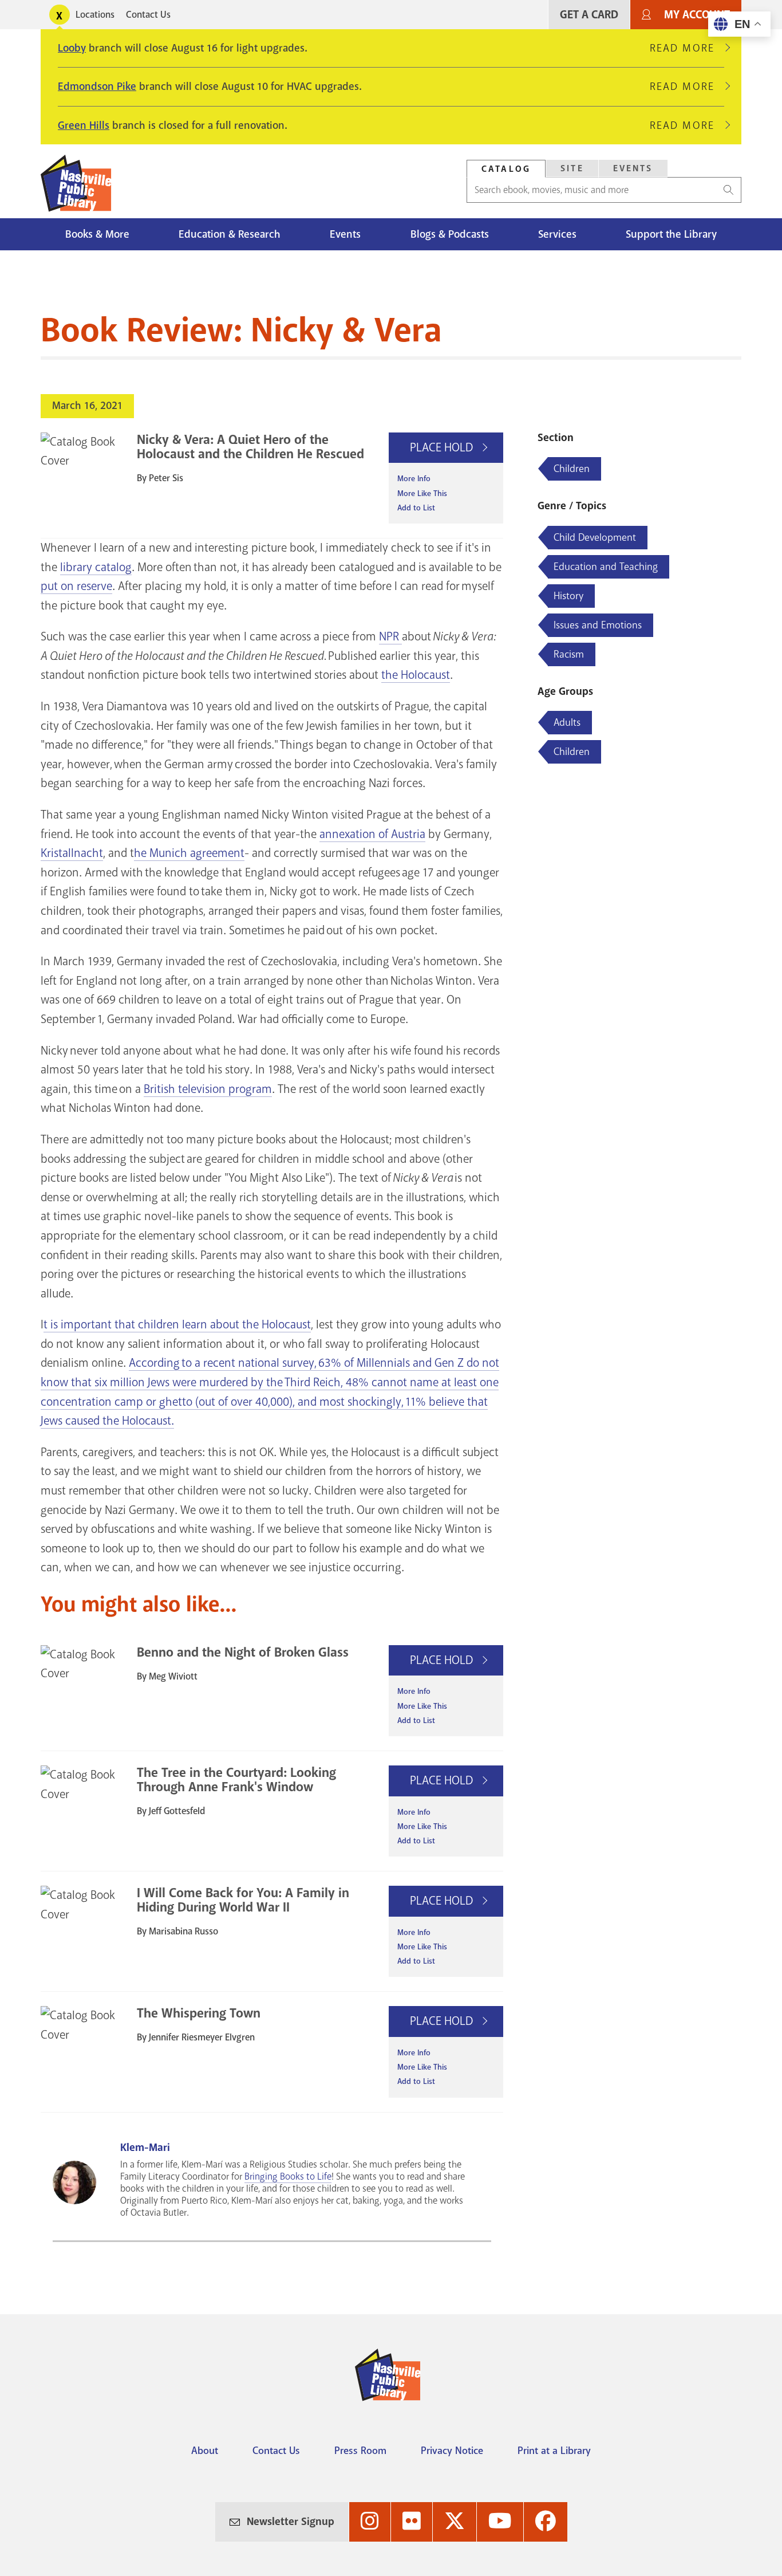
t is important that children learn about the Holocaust (177, 1324)
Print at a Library (554, 2451)
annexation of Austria (372, 834)
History (568, 596)
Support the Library (671, 234)
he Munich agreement (189, 853)
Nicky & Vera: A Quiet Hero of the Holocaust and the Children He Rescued (250, 447)
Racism (569, 654)
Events (633, 168)
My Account (697, 15)
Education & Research (230, 234)
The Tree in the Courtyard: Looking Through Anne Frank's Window (236, 1780)
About (205, 2451)
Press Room (360, 2451)
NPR (390, 636)
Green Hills (84, 125)
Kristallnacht (72, 853)
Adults (567, 722)
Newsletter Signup (291, 2522)
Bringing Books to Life (288, 2176)
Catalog (506, 169)
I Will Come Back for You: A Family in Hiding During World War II (243, 1900)
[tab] (506, 169)
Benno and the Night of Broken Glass (243, 1652)
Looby (72, 48)
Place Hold (443, 447)
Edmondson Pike (97, 86)
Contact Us (148, 15)
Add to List (416, 508)
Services (557, 234)
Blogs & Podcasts (450, 234)
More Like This (422, 493)
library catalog (96, 567)
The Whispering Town (199, 2013)
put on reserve (76, 586)
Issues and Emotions (598, 625)
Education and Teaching (606, 567)
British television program (208, 1089)
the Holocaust (416, 675)
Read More (687, 48)
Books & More (97, 234)
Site (572, 168)
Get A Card (589, 15)
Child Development (595, 537)
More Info (414, 479)
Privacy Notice (452, 2451)
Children (572, 469)
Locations (95, 15)
